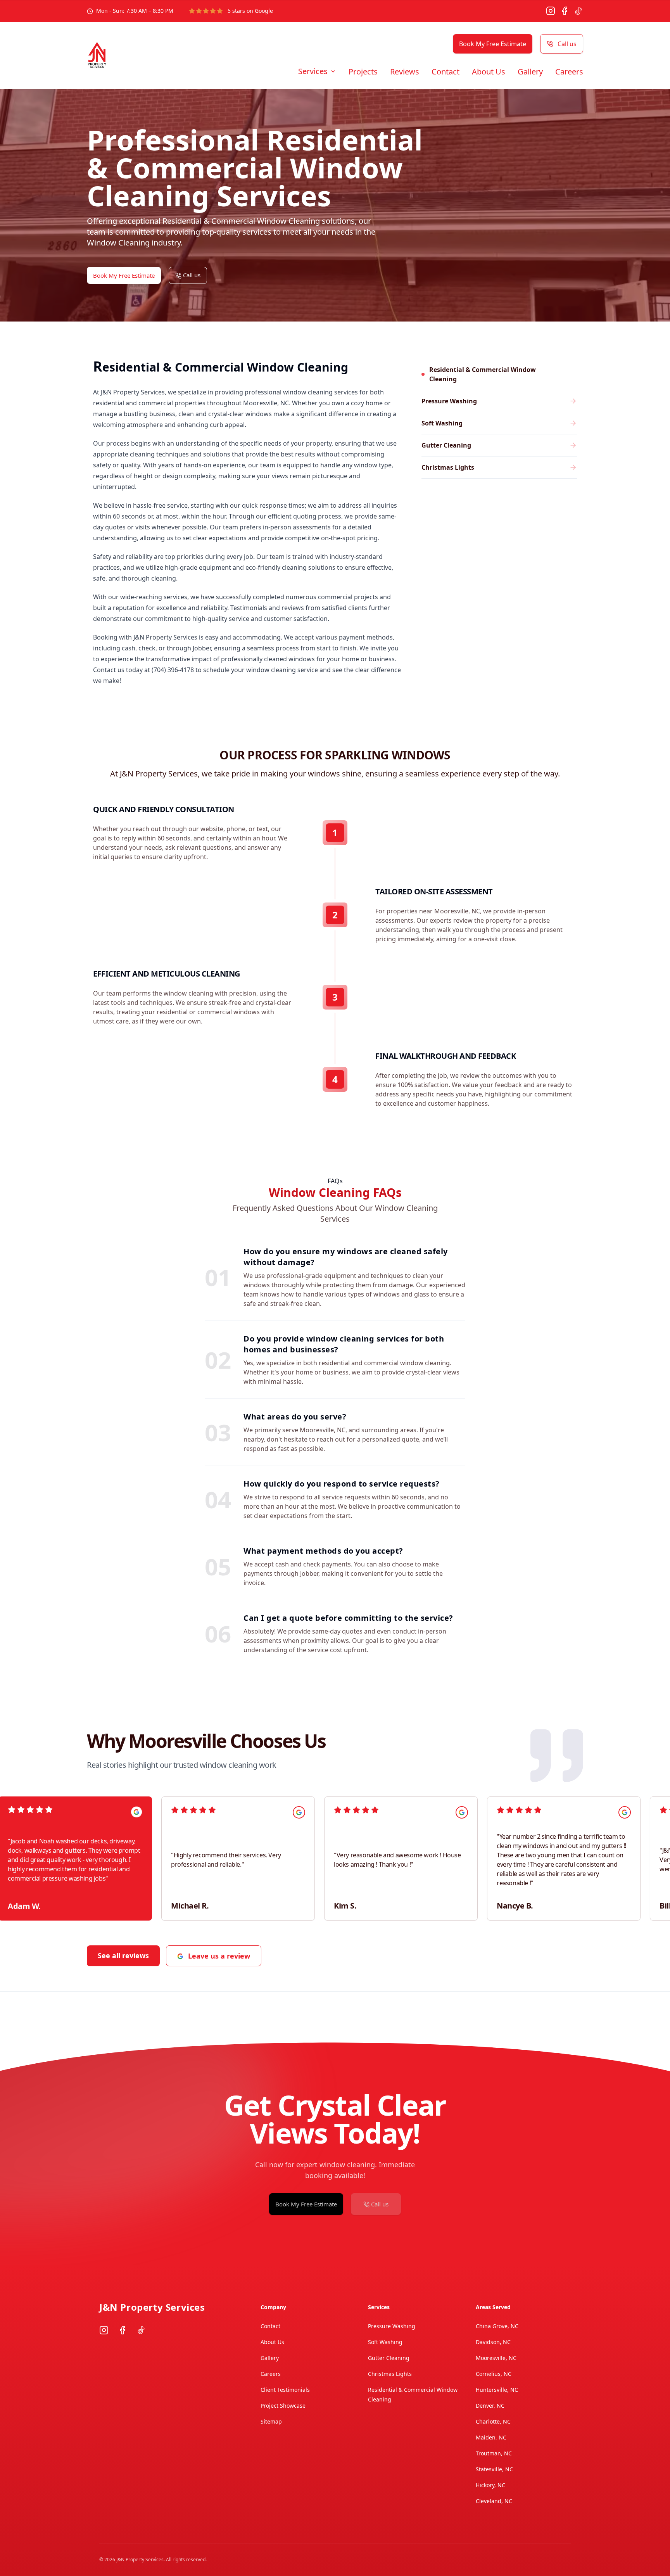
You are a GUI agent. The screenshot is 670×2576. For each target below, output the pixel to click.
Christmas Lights (390, 2374)
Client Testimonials (285, 2390)
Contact (446, 72)
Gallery (530, 72)
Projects (363, 72)
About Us (489, 72)
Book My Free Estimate (493, 44)
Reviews (405, 72)
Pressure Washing (392, 2326)
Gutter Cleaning (389, 2358)
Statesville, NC (494, 2469)
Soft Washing (385, 2342)
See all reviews (123, 1955)
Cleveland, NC (494, 2501)
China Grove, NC (497, 2326)
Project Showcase (283, 2406)
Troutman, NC (494, 2453)
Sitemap (271, 2421)
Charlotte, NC (493, 2421)
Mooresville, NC (496, 2358)
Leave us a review (219, 1956)
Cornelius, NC (494, 2374)
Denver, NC (490, 2406)
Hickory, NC (490, 2485)
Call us (567, 44)
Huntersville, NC (497, 2390)
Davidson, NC (493, 2342)
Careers (569, 72)
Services (313, 71)
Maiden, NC (491, 2437)
